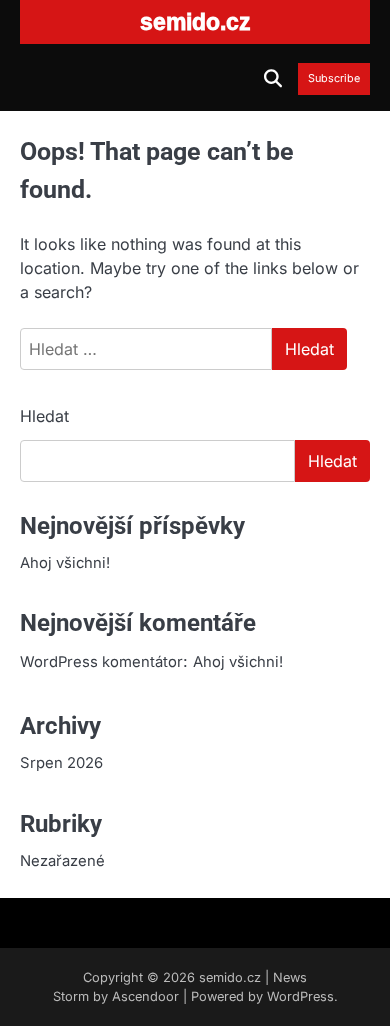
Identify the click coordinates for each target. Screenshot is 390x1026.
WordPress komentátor (101, 662)
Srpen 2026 (61, 763)
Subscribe (334, 79)
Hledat (44, 416)
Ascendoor (145, 996)
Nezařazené (62, 861)
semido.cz (230, 977)
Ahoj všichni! (65, 563)
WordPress (300, 996)
